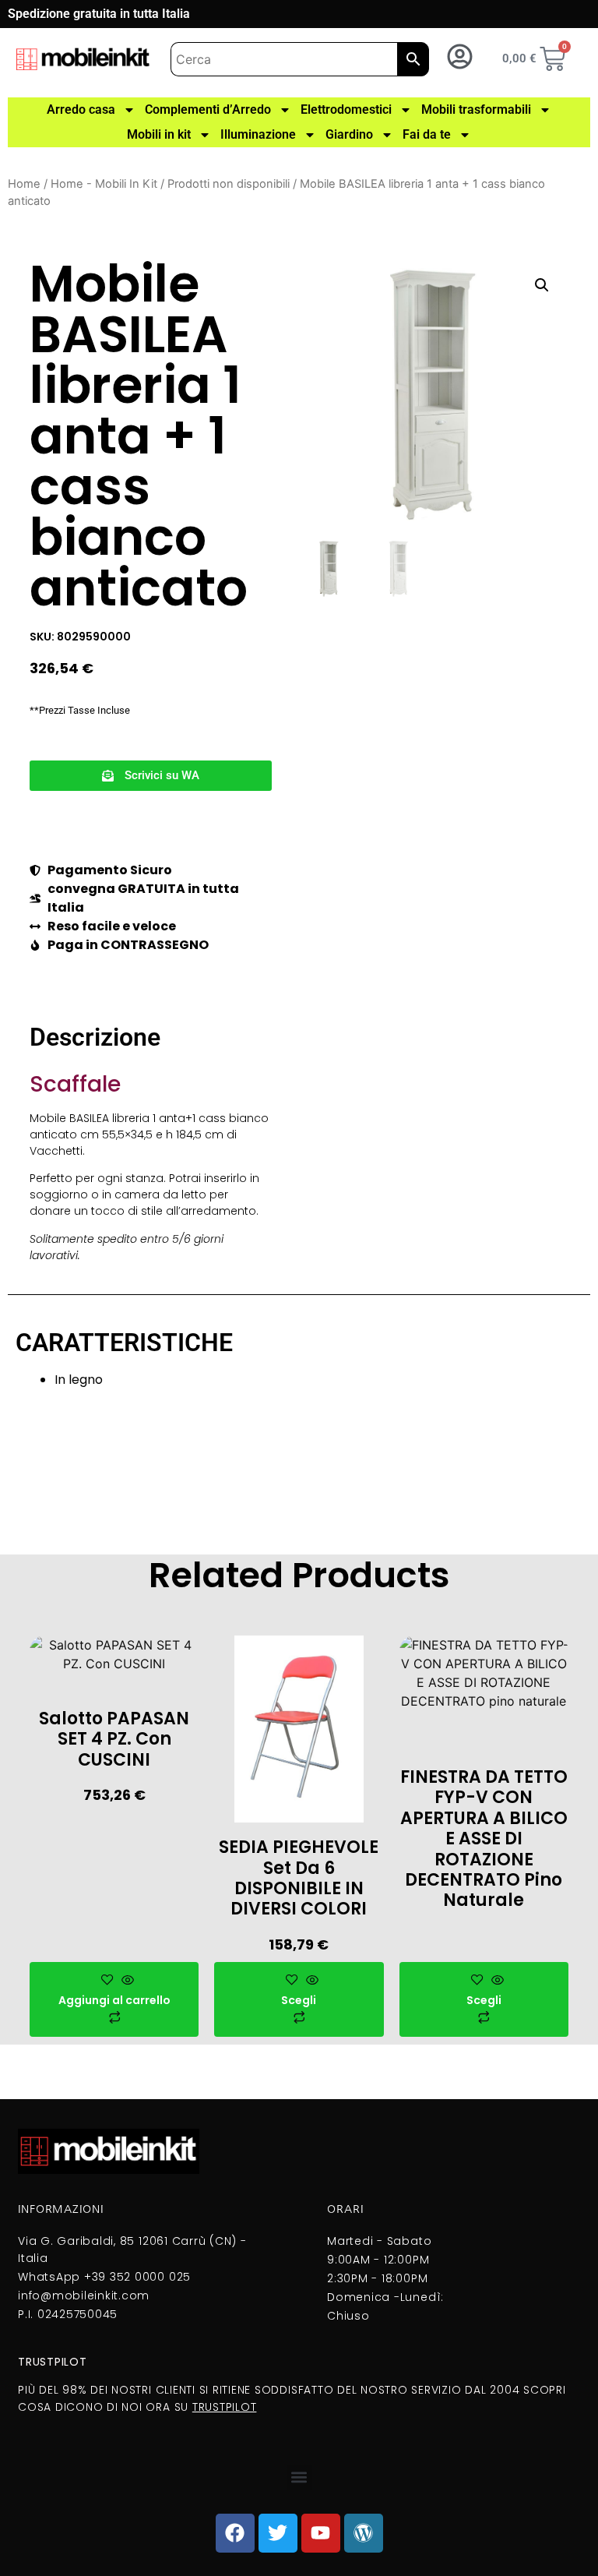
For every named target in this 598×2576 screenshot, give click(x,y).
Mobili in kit (159, 134)
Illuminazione (258, 134)
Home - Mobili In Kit (104, 184)
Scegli (299, 2000)
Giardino (349, 134)
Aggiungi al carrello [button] (114, 2000)
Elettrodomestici (346, 109)
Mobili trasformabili (476, 109)
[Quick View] (126, 1981)
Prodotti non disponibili (229, 184)
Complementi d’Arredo (208, 109)
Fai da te (427, 134)
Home (24, 184)
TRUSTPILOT (225, 2407)
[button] (151, 776)
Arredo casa (81, 109)
